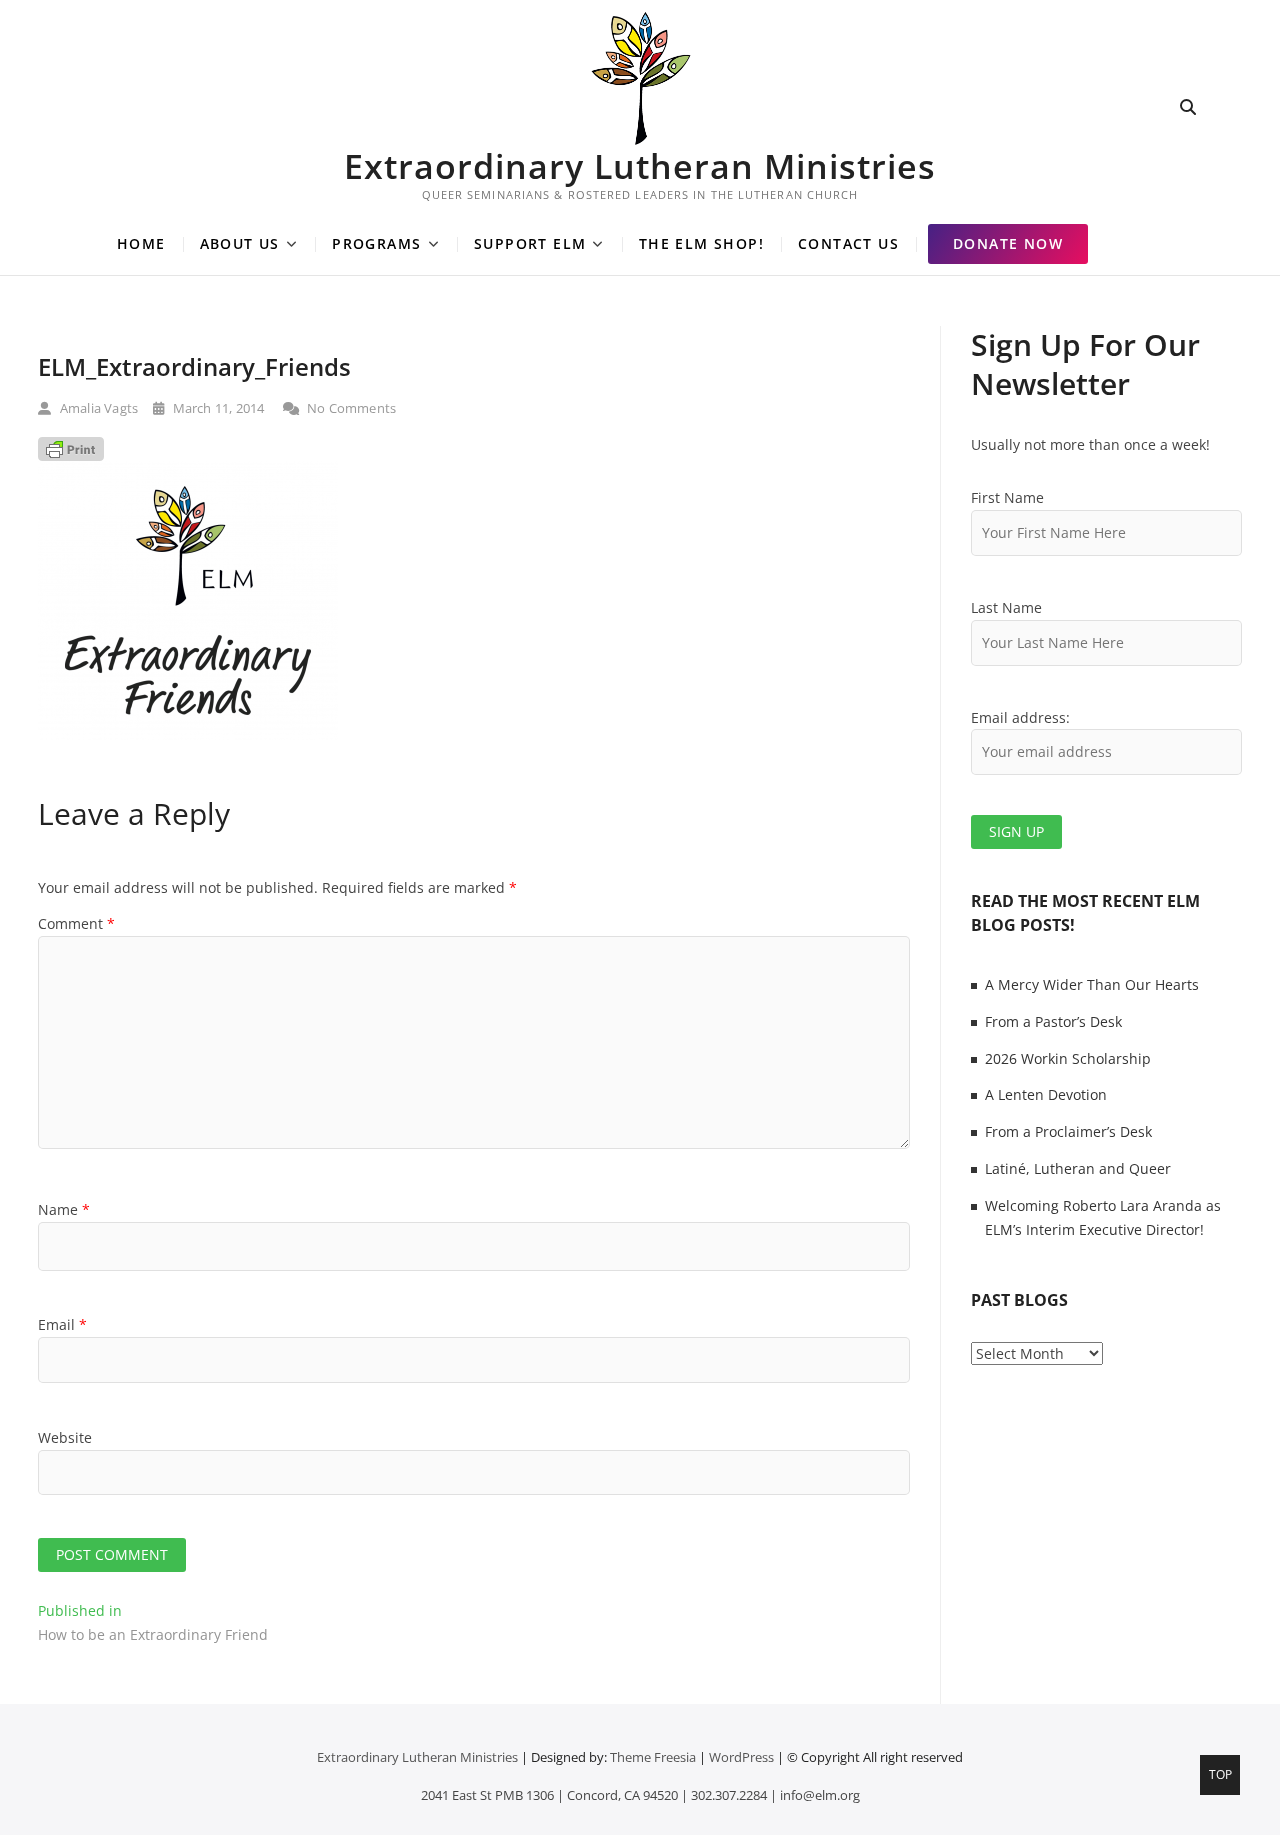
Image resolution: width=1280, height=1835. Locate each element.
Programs (376, 243)
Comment (76, 923)
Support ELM (530, 243)
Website (65, 1437)
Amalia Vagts (97, 408)
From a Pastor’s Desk (1053, 1021)
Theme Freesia (653, 1757)
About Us (240, 243)
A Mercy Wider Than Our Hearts (1092, 984)
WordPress (741, 1757)
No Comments (350, 408)
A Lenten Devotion (1046, 1094)
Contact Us (848, 243)
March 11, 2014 (216, 408)
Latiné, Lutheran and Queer (1078, 1168)
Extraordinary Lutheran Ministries (640, 166)
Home (141, 243)
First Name (1007, 497)
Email (62, 1324)
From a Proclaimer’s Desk (1068, 1131)
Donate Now (1008, 243)
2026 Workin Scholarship (1068, 1058)
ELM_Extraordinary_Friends (194, 366)
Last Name (1006, 607)
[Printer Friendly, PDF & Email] (71, 448)
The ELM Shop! (701, 243)
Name (64, 1209)
